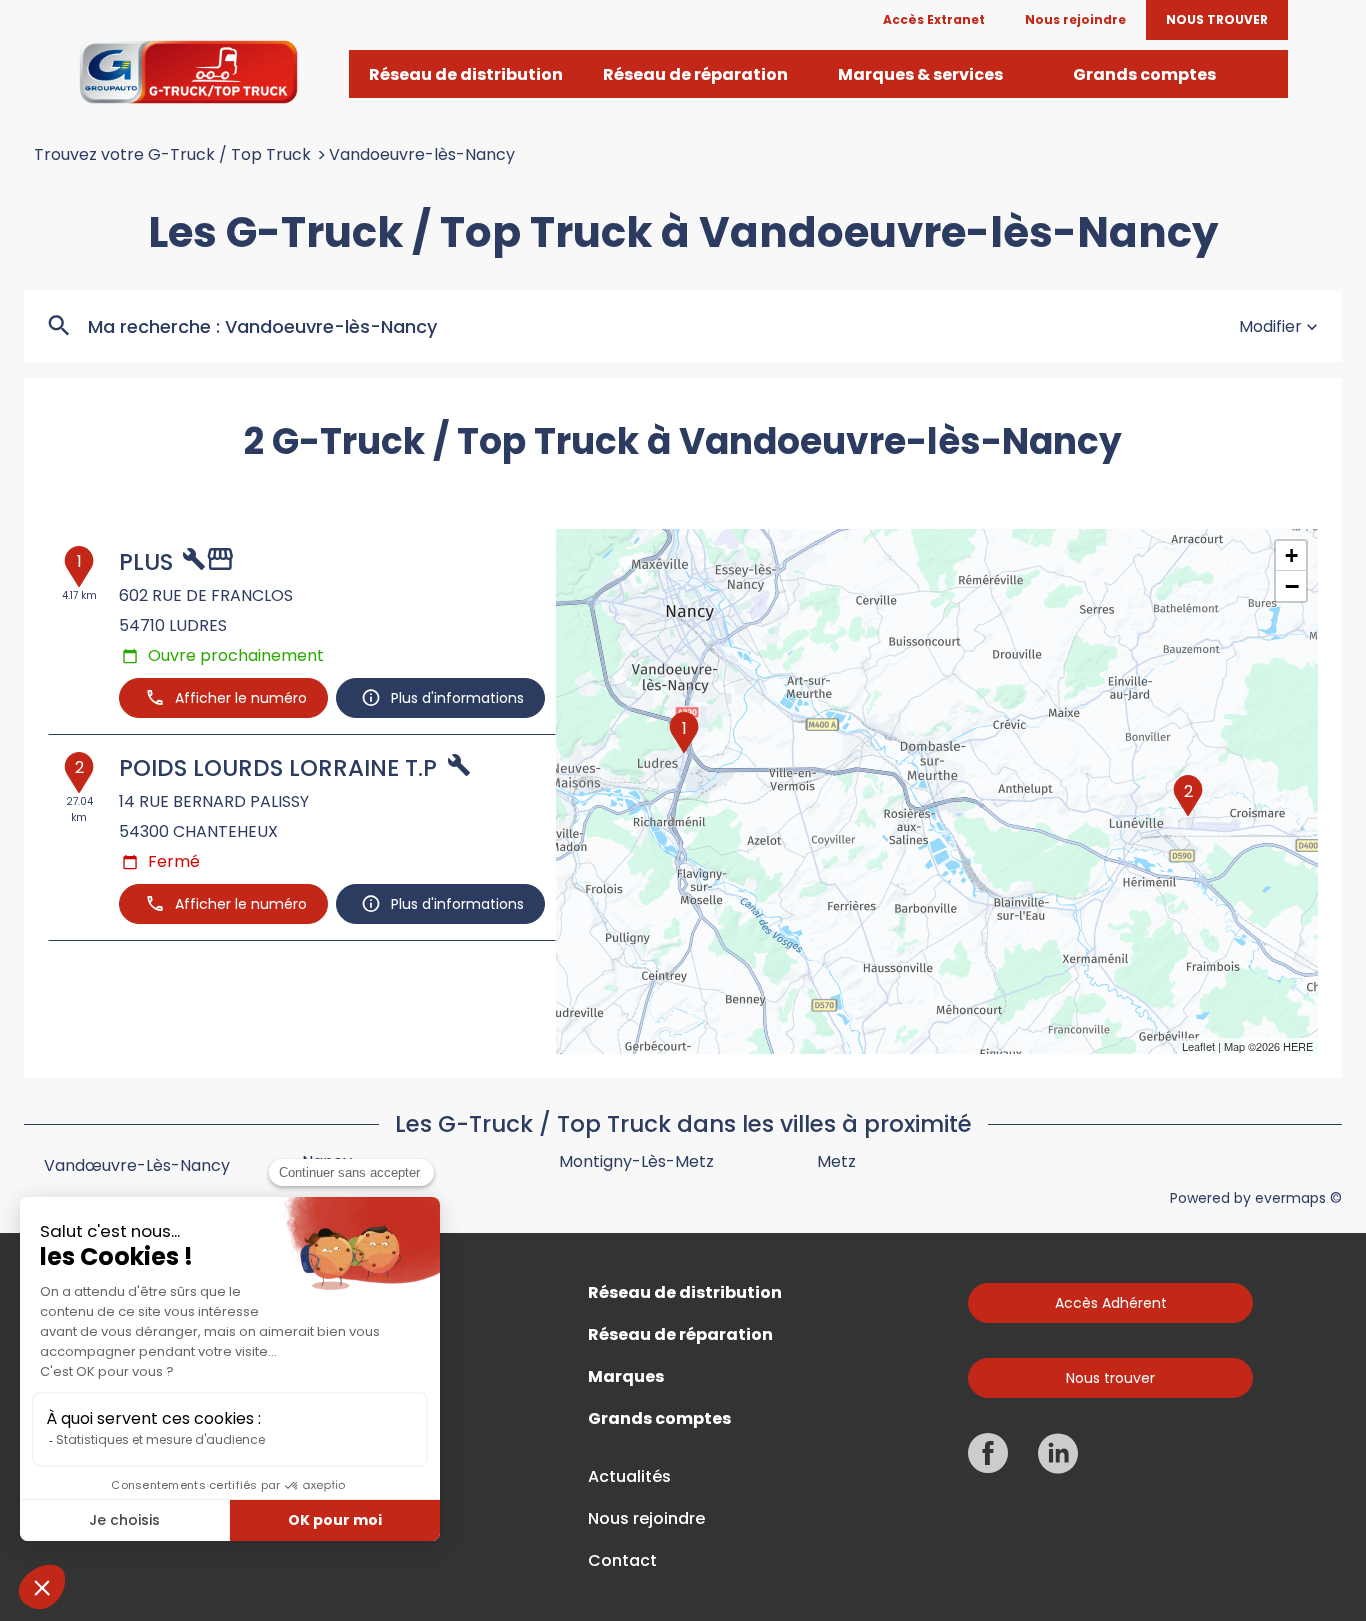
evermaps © (1298, 1198)
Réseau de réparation (680, 1335)
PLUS (146, 562)
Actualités (629, 1477)
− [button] (1292, 586)
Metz (836, 1161)
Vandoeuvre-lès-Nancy (422, 155)
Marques (626, 1377)
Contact (622, 1561)
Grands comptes (659, 1419)
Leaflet (1198, 1046)
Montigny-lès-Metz (636, 1161)
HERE (1298, 1046)
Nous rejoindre (646, 1519)
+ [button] (1291, 555)
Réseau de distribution (685, 1293)
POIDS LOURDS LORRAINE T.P (278, 768)
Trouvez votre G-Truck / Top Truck (172, 155)
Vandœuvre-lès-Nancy (137, 1165)
